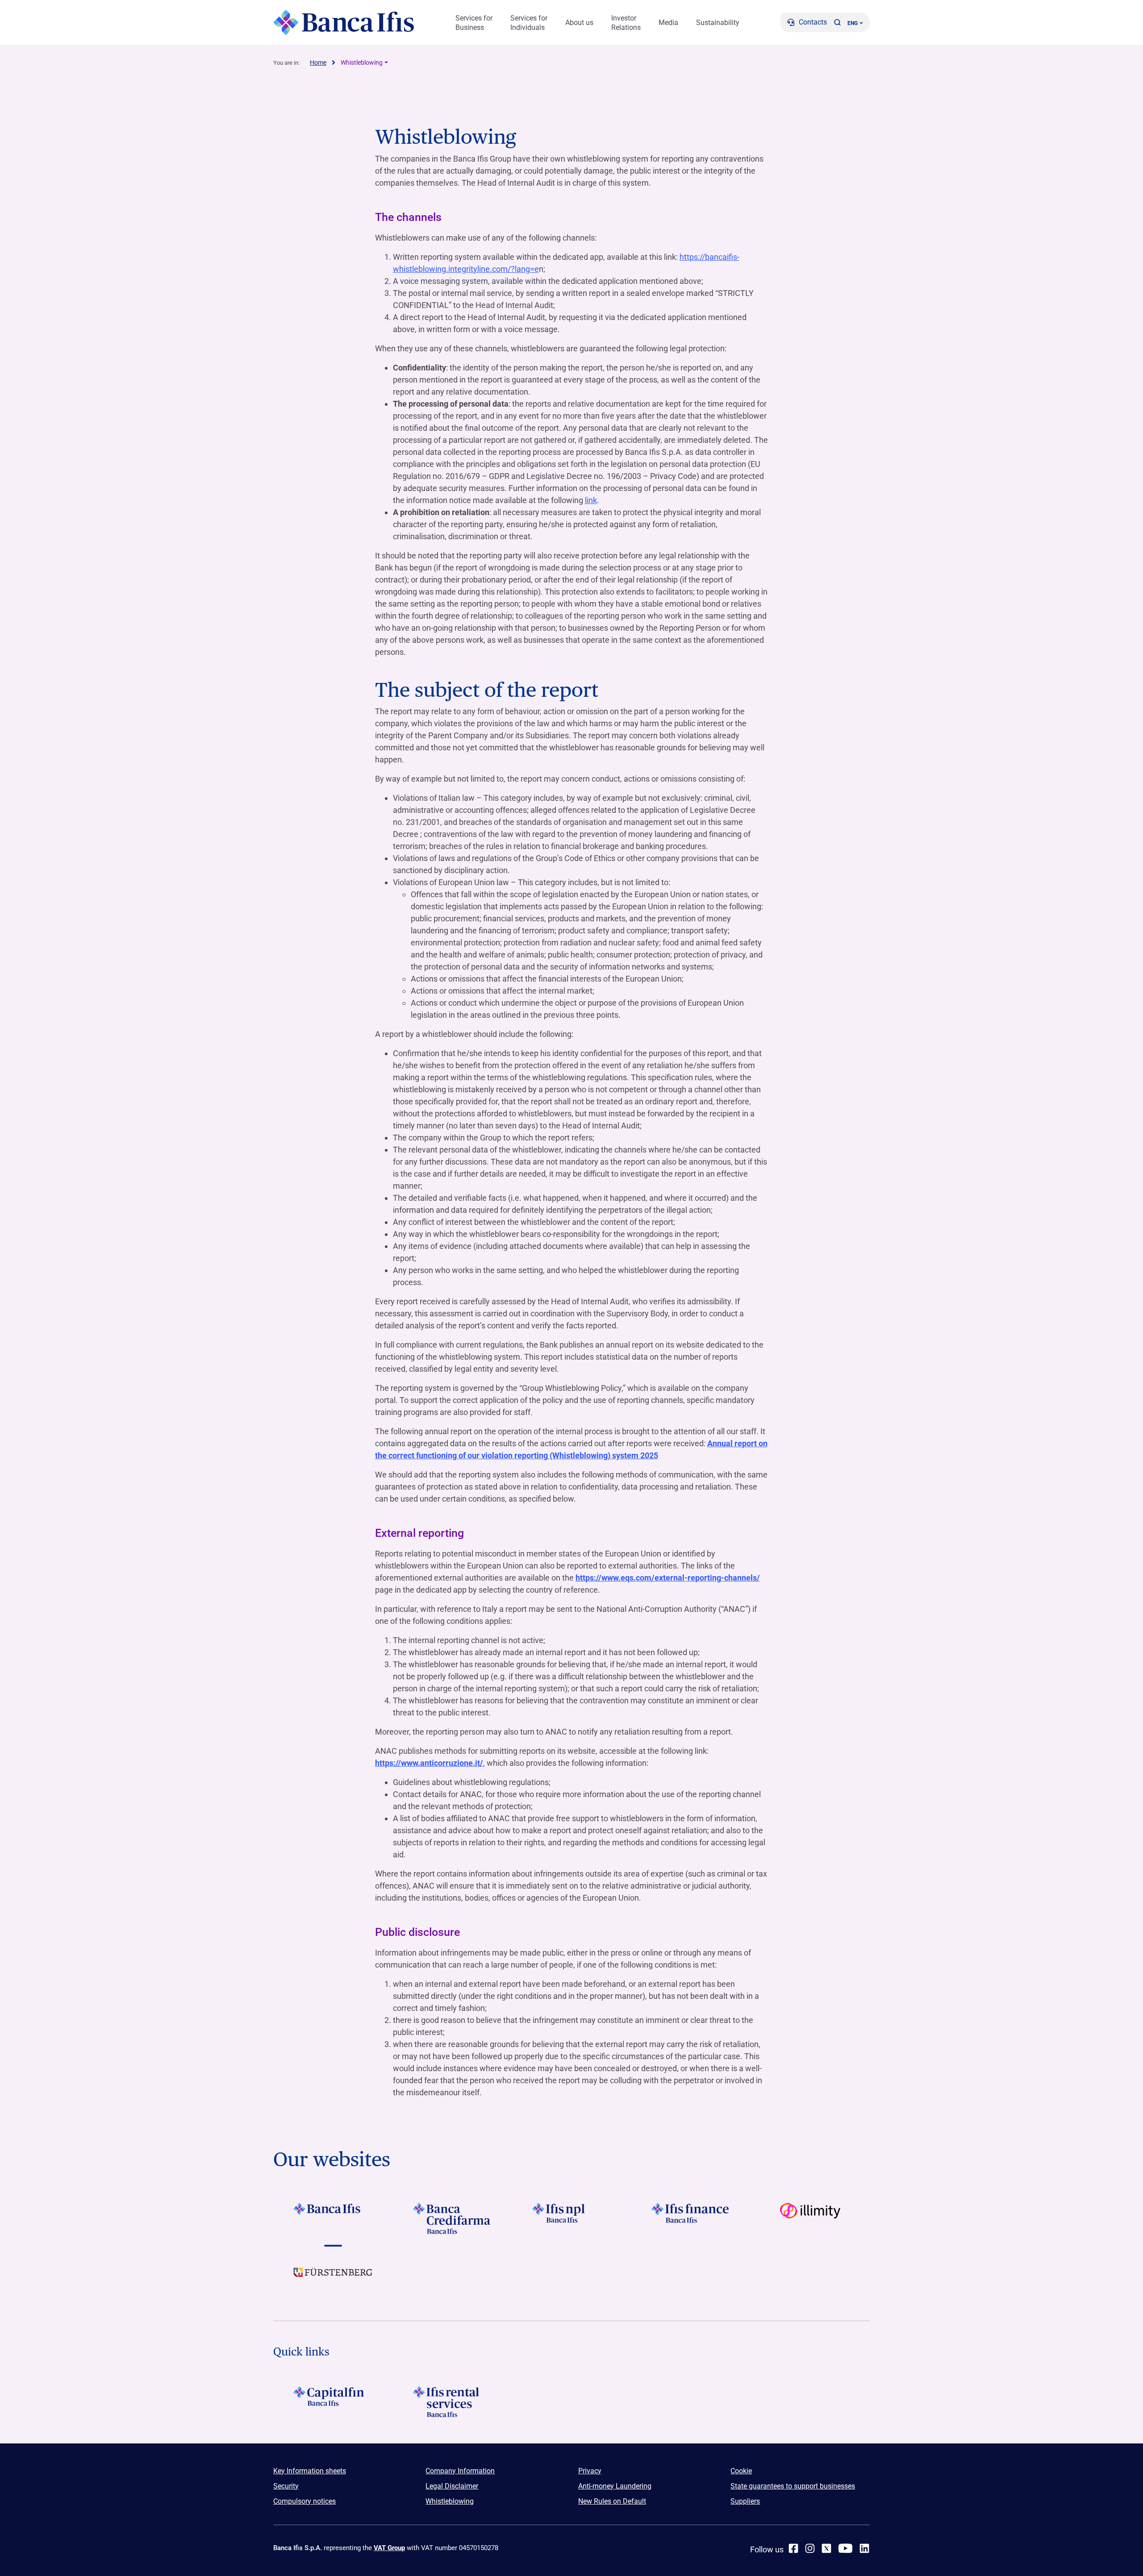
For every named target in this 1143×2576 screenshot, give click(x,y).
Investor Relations (626, 23)
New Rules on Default (612, 2501)
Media (668, 23)
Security (286, 2486)
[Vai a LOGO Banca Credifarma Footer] (452, 2218)
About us (579, 23)
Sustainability (718, 23)
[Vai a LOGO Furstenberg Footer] (333, 2279)
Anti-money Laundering (615, 2486)
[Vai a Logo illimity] (810, 2218)
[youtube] (845, 2548)
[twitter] (826, 2548)
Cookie (741, 2471)
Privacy (590, 2471)
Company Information (460, 2471)
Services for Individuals (529, 23)
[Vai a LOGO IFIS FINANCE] (691, 2218)
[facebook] (793, 2548)
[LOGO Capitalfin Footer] (333, 2402)
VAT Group (389, 2548)
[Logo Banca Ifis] (344, 22)
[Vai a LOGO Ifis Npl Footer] (571, 2218)
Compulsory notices (305, 2501)
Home (318, 62)
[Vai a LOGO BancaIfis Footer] (333, 2218)
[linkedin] (864, 2548)
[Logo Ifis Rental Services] (452, 2402)
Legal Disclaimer (452, 2486)
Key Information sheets (310, 2471)
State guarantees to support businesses (793, 2486)
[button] (837, 22)
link (591, 500)
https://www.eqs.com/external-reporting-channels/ (668, 1578)
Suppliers (745, 2501)
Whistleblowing (362, 62)
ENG (853, 23)
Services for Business (474, 23)
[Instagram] (810, 2548)
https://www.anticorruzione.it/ (429, 1763)
